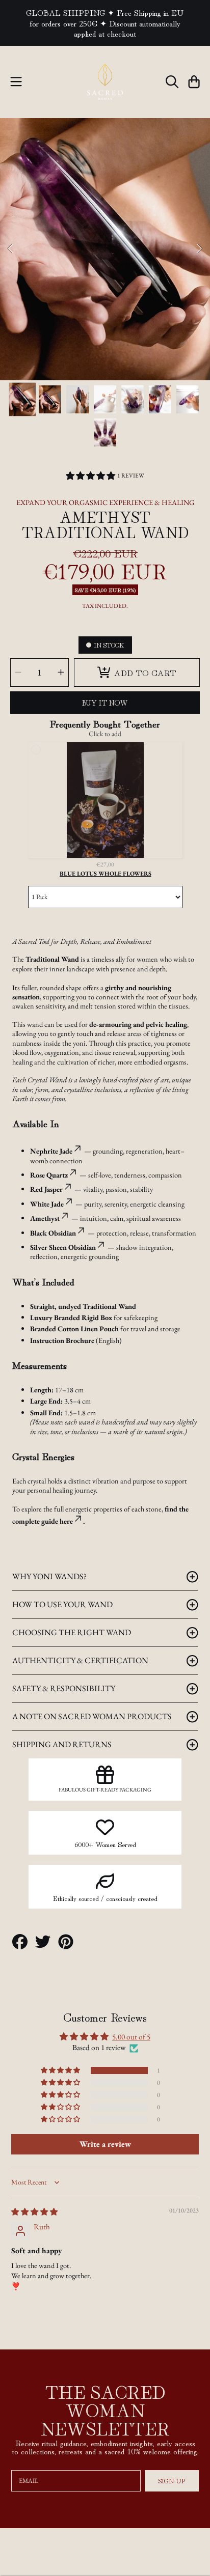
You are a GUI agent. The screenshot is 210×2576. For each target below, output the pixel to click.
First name (46, 1298)
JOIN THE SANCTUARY (105, 1391)
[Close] (192, 1110)
